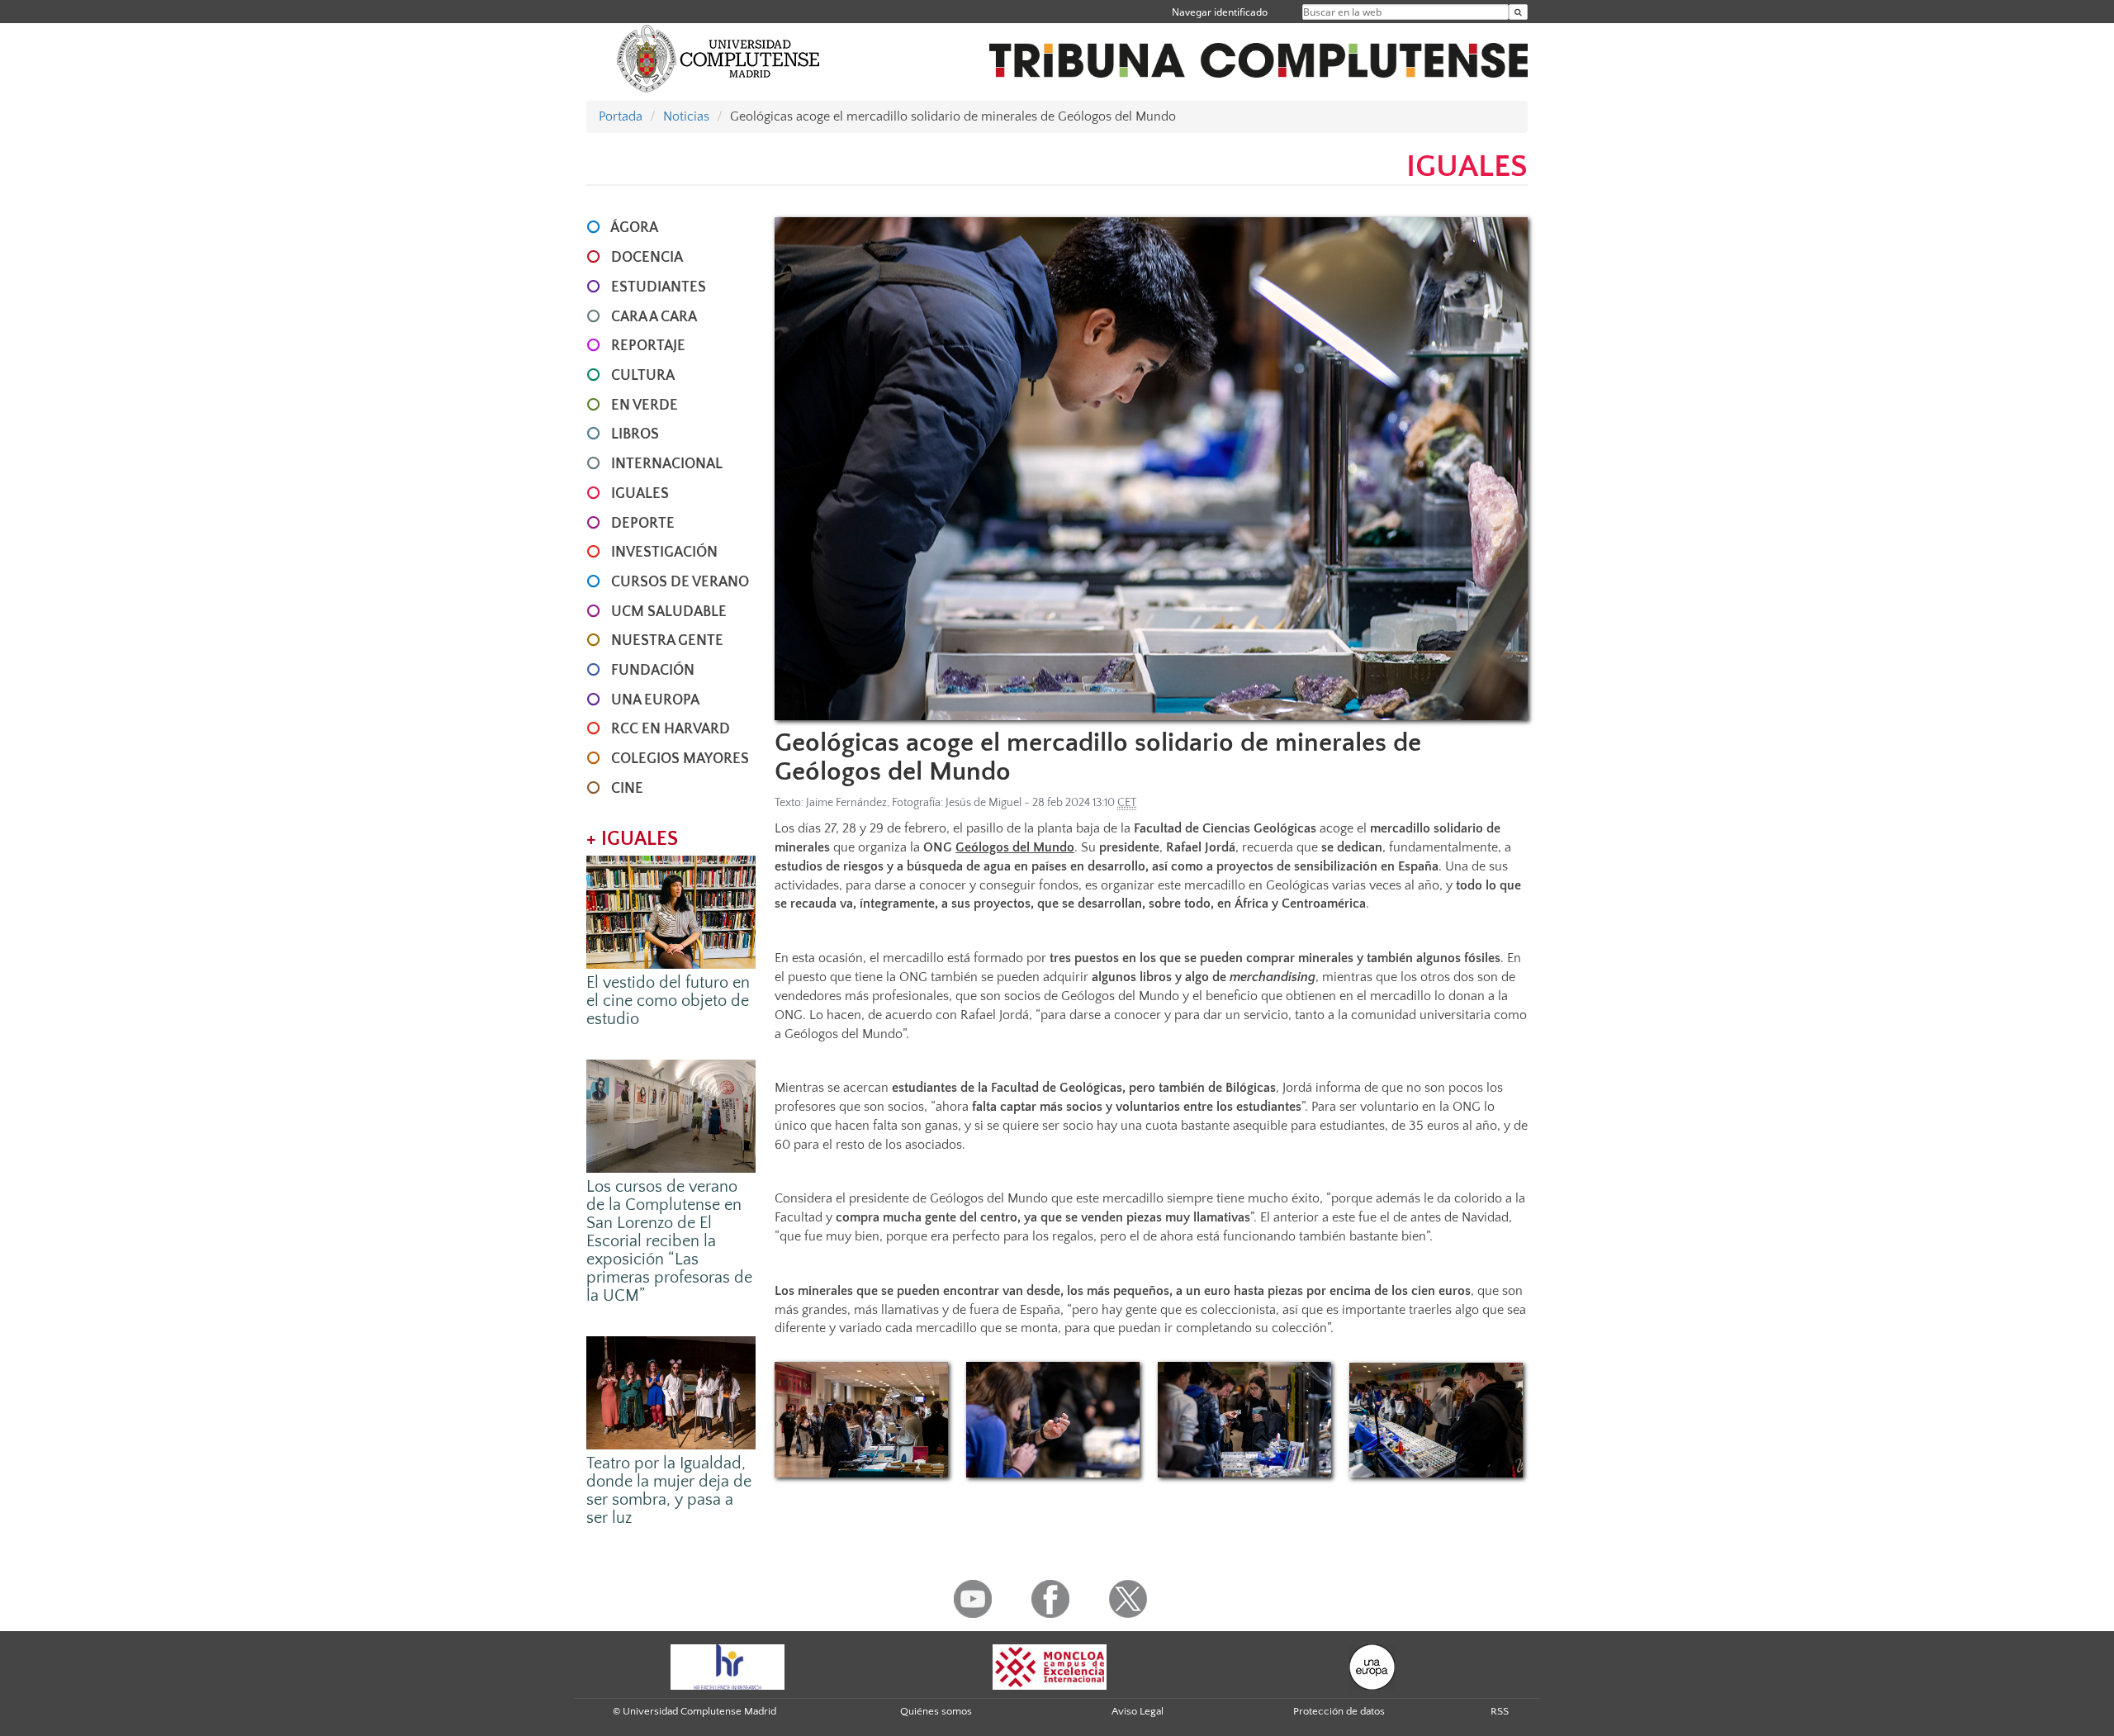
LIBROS (635, 434)
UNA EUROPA (655, 700)
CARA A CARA (654, 317)
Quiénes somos (936, 1711)
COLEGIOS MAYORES (680, 759)
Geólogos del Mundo (1015, 847)
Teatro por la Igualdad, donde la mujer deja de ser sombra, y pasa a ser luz (669, 1491)
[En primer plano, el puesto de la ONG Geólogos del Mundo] (861, 1420)
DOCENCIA (647, 258)
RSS (1500, 1711)
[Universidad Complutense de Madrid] (718, 58)
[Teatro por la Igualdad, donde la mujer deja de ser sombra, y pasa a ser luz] (671, 1392)
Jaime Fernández (846, 803)
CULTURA (643, 376)
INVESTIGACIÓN (664, 553)
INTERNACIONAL (667, 464)
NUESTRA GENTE (667, 641)
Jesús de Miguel (984, 803)
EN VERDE (645, 406)
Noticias (686, 116)
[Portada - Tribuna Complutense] (1258, 51)
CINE (627, 789)
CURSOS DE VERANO (680, 582)
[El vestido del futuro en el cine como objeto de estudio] (671, 911)
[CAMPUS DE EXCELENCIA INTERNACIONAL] (1050, 1667)
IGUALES (640, 494)
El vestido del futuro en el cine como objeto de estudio (668, 1001)
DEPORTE (643, 524)
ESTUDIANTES (659, 287)
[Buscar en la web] (1518, 12)
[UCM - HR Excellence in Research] (728, 1667)
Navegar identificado (1220, 12)
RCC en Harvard (671, 729)
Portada (621, 116)
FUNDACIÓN (653, 671)
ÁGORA (634, 228)
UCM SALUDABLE (669, 612)
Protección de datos (1339, 1711)
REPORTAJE (648, 346)
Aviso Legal (1138, 1711)
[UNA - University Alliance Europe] (1372, 1667)
